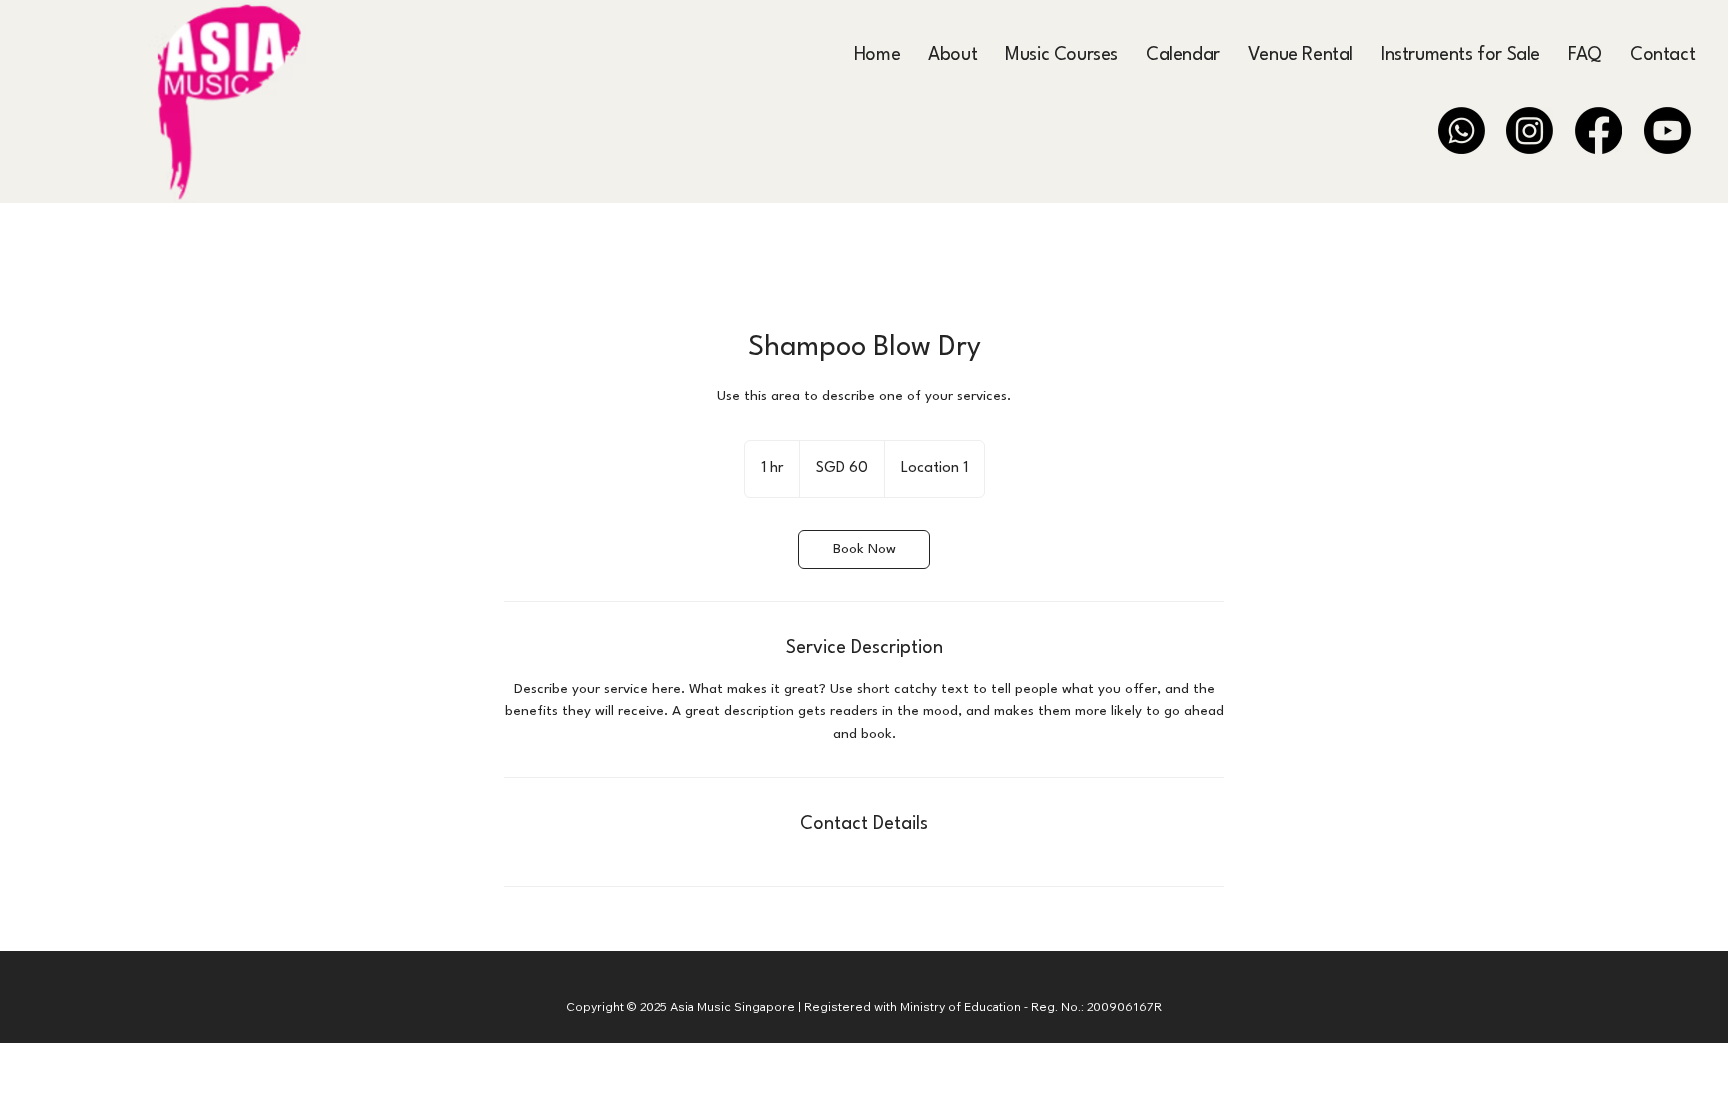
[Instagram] (1529, 130)
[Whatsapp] (1461, 130)
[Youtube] (1667, 130)
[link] (864, 549)
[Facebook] (1598, 130)
